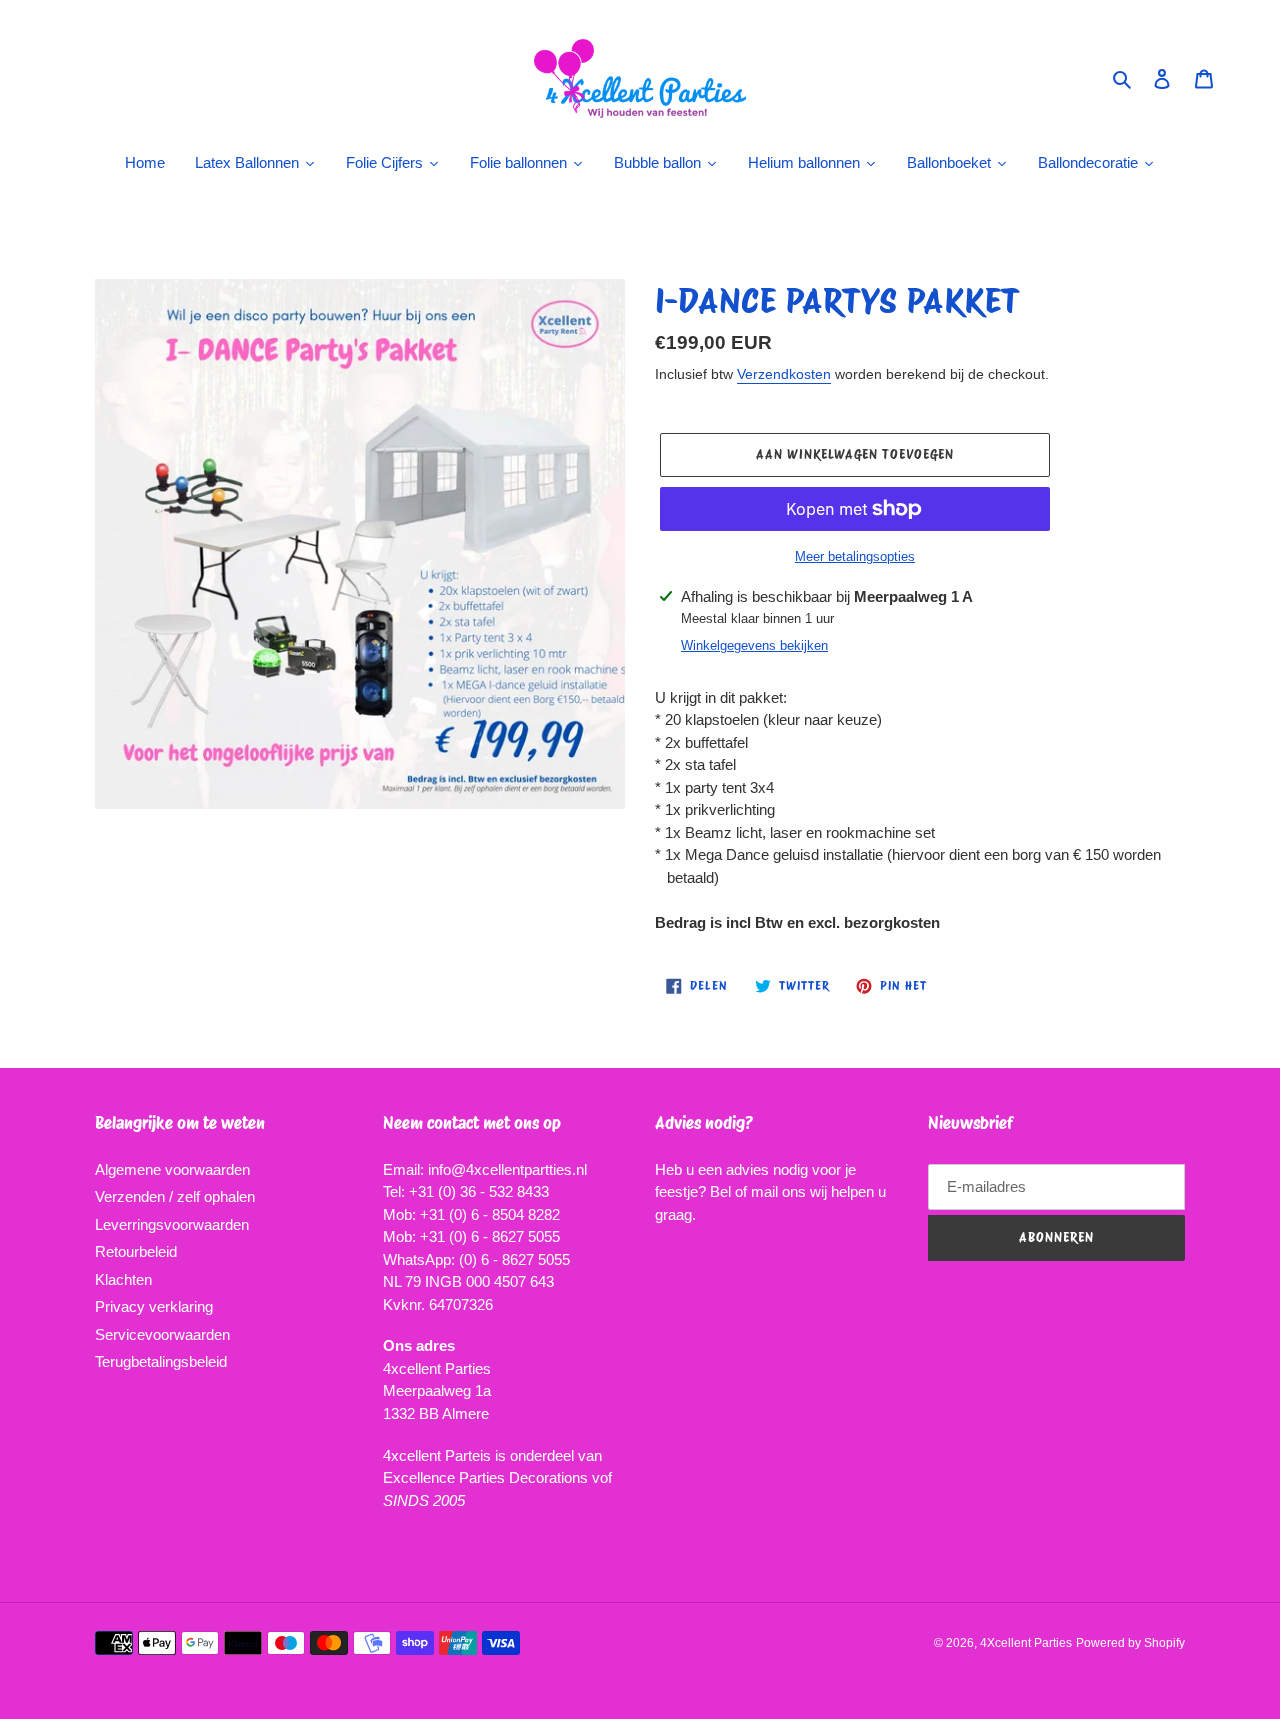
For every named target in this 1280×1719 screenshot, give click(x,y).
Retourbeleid (136, 1251)
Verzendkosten (784, 374)
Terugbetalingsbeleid (161, 1361)
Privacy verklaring (154, 1306)
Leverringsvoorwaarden (172, 1224)
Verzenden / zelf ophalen (175, 1196)
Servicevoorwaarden (162, 1334)
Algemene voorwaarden (172, 1169)
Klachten (123, 1279)
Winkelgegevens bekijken (754, 645)
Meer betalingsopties (855, 556)
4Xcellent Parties (1026, 1643)
